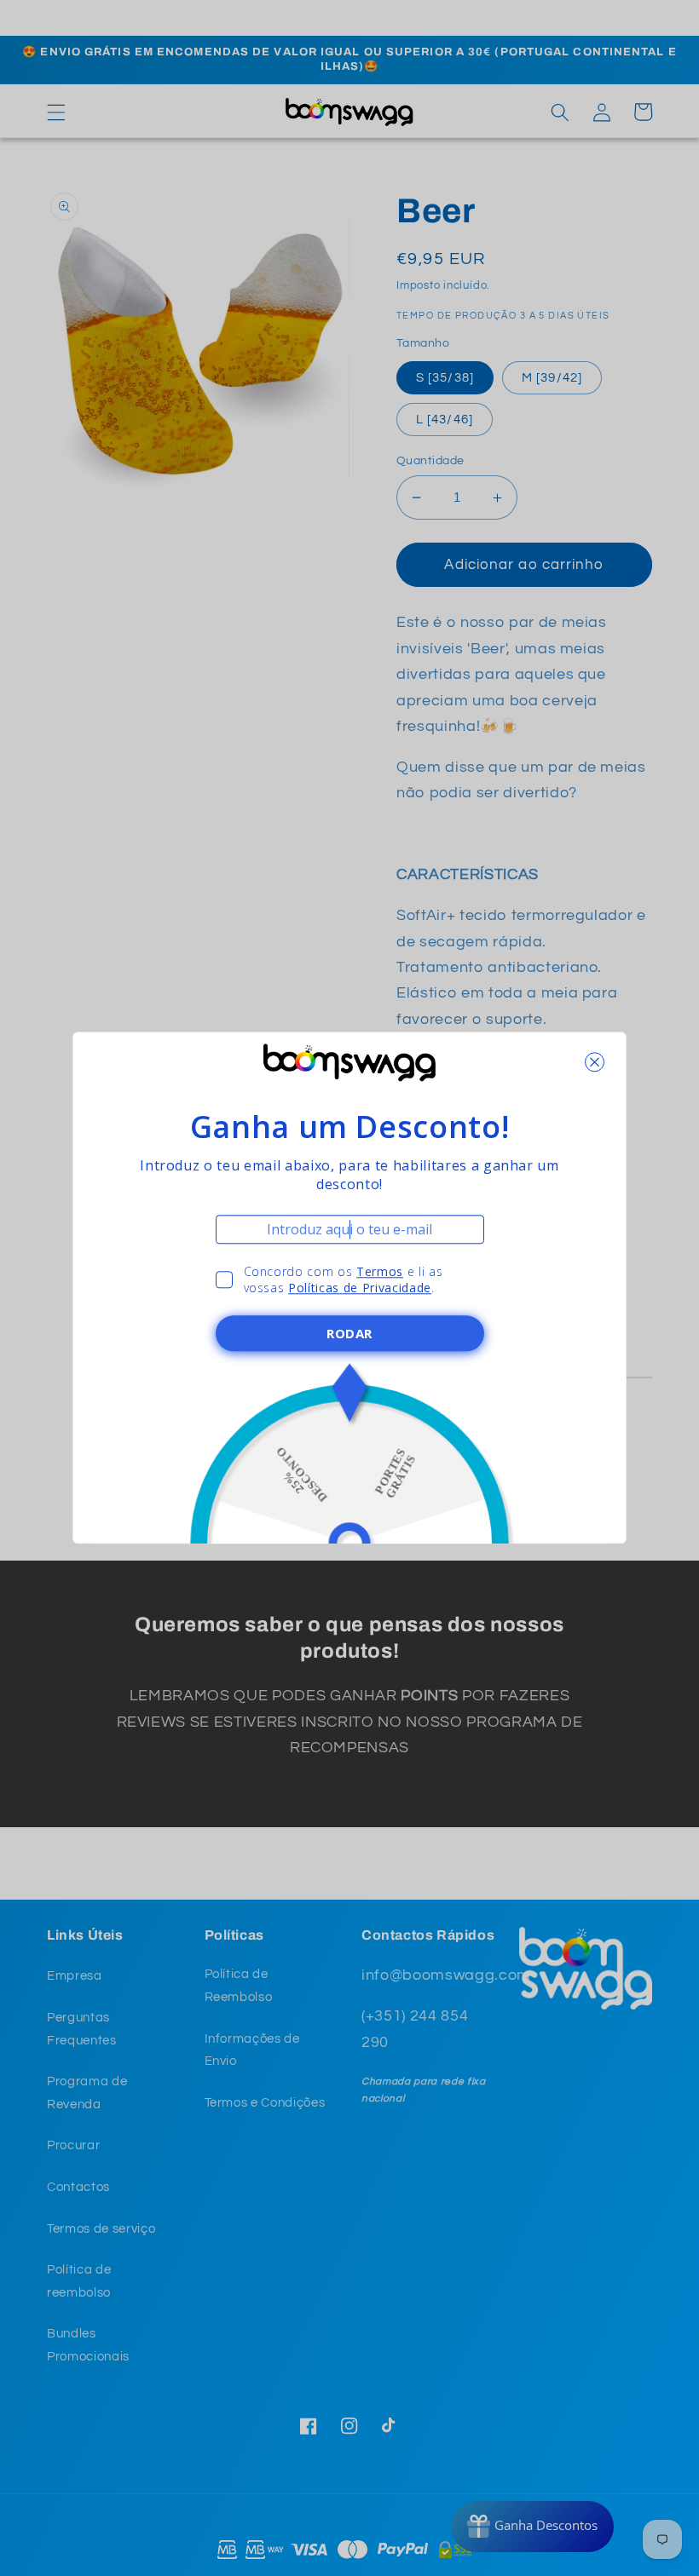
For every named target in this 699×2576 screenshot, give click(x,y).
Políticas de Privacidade (360, 1288)
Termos (380, 1271)
